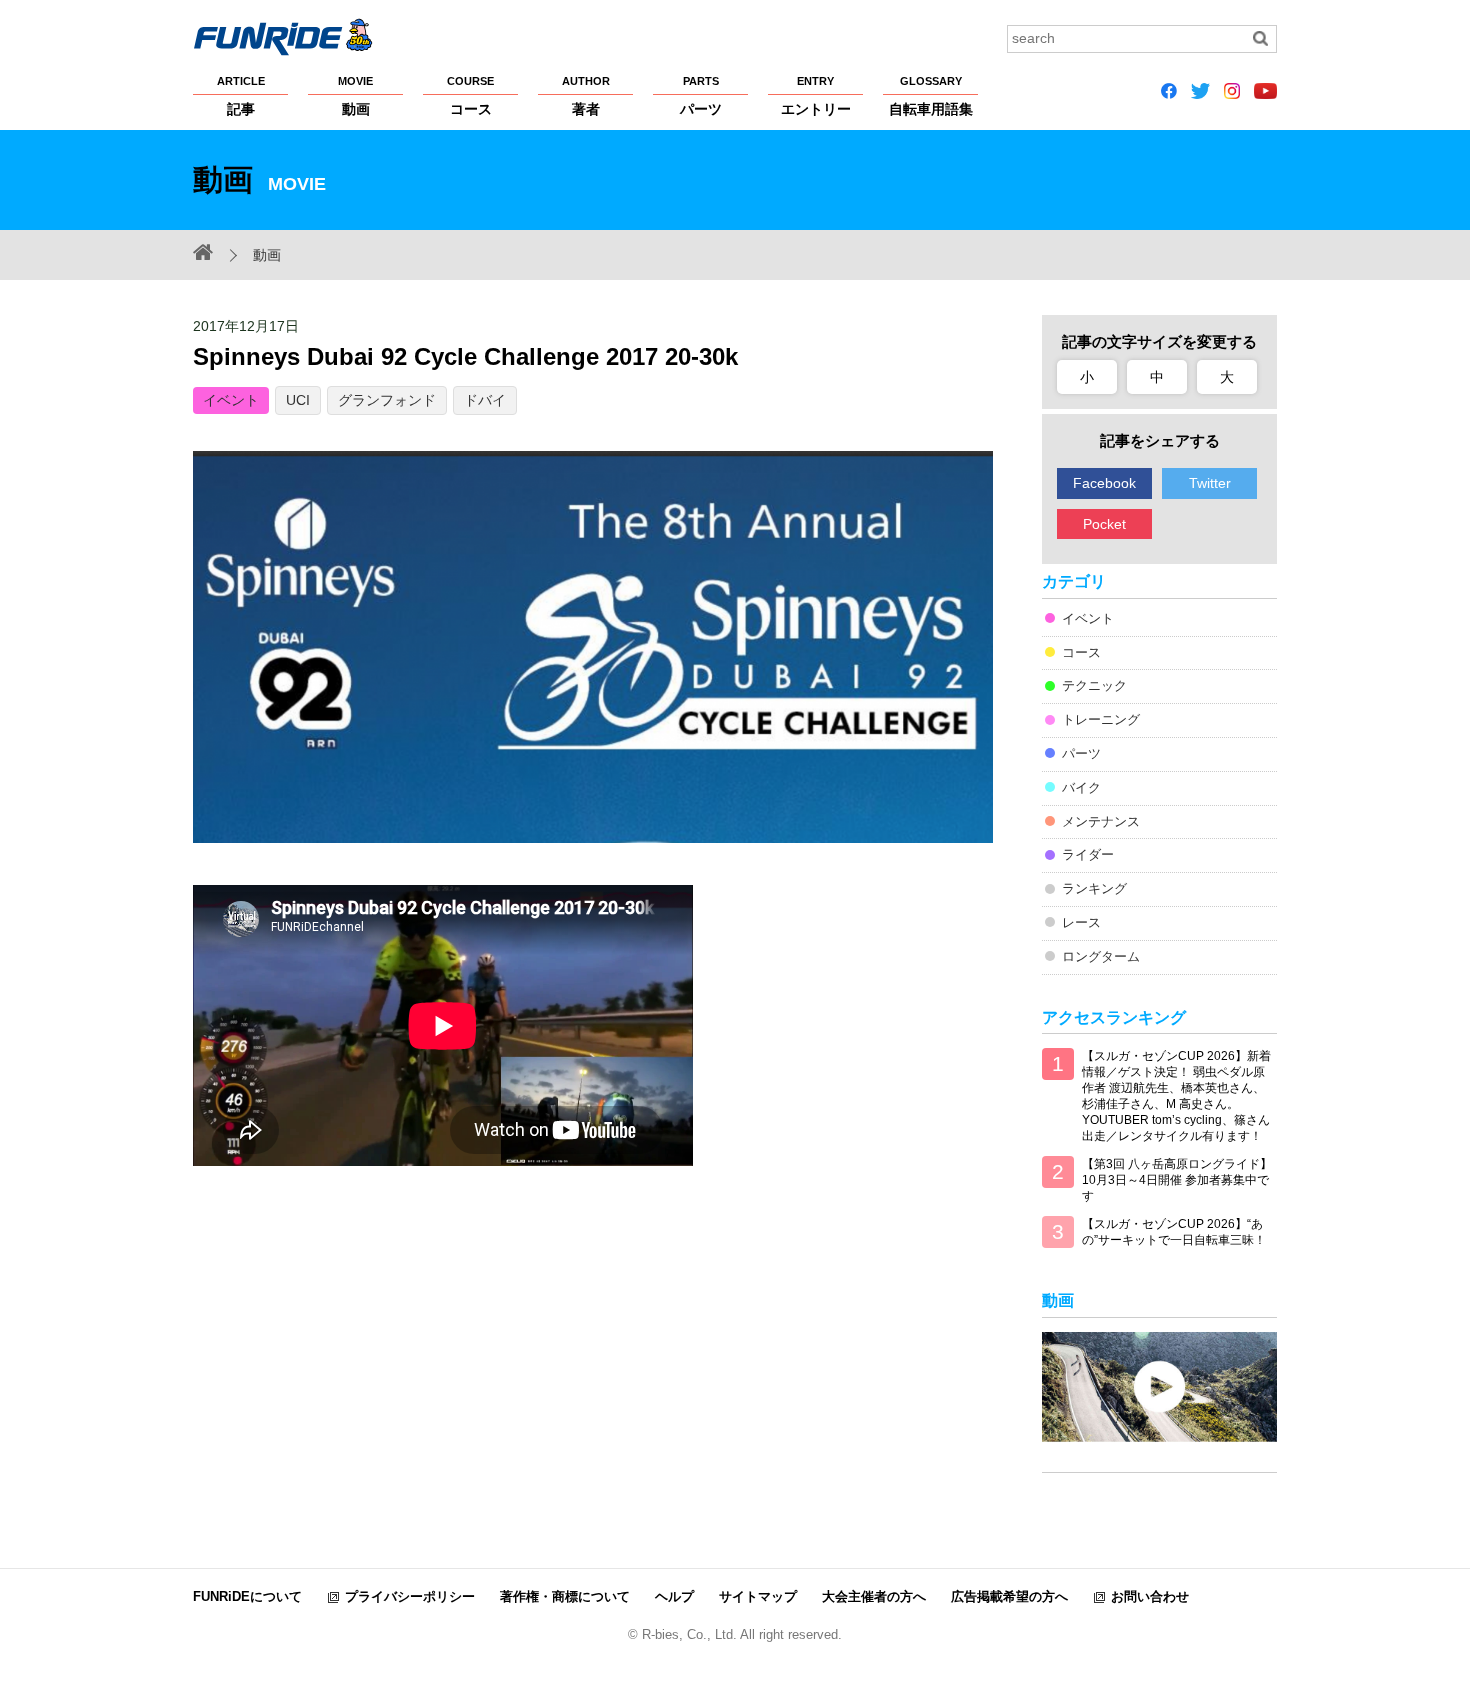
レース (1081, 922)
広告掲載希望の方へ (1009, 1596)
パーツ (701, 96)
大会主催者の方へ (874, 1596)
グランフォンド (387, 400)
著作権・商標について (565, 1596)
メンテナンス (1101, 821)
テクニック (1094, 685)
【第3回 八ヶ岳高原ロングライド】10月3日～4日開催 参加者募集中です (1177, 1180)
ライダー (1088, 854)
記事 (241, 96)
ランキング (1094, 888)
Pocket (1104, 524)
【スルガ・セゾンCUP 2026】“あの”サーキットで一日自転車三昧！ (1174, 1232)
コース (470, 96)
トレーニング (1101, 719)
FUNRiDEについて (247, 1596)
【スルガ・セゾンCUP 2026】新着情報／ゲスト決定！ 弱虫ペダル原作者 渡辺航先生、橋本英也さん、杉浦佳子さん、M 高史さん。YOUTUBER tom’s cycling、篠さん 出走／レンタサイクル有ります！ (1176, 1096)
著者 (586, 96)
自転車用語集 (931, 96)
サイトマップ (758, 1596)
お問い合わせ (1150, 1596)
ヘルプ (674, 1596)
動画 (355, 96)
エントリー (816, 96)
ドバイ (485, 400)
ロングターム (1101, 956)
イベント (231, 400)
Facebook (1104, 483)
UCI (298, 400)
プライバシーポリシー (410, 1596)
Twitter (1210, 483)
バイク (1081, 787)
